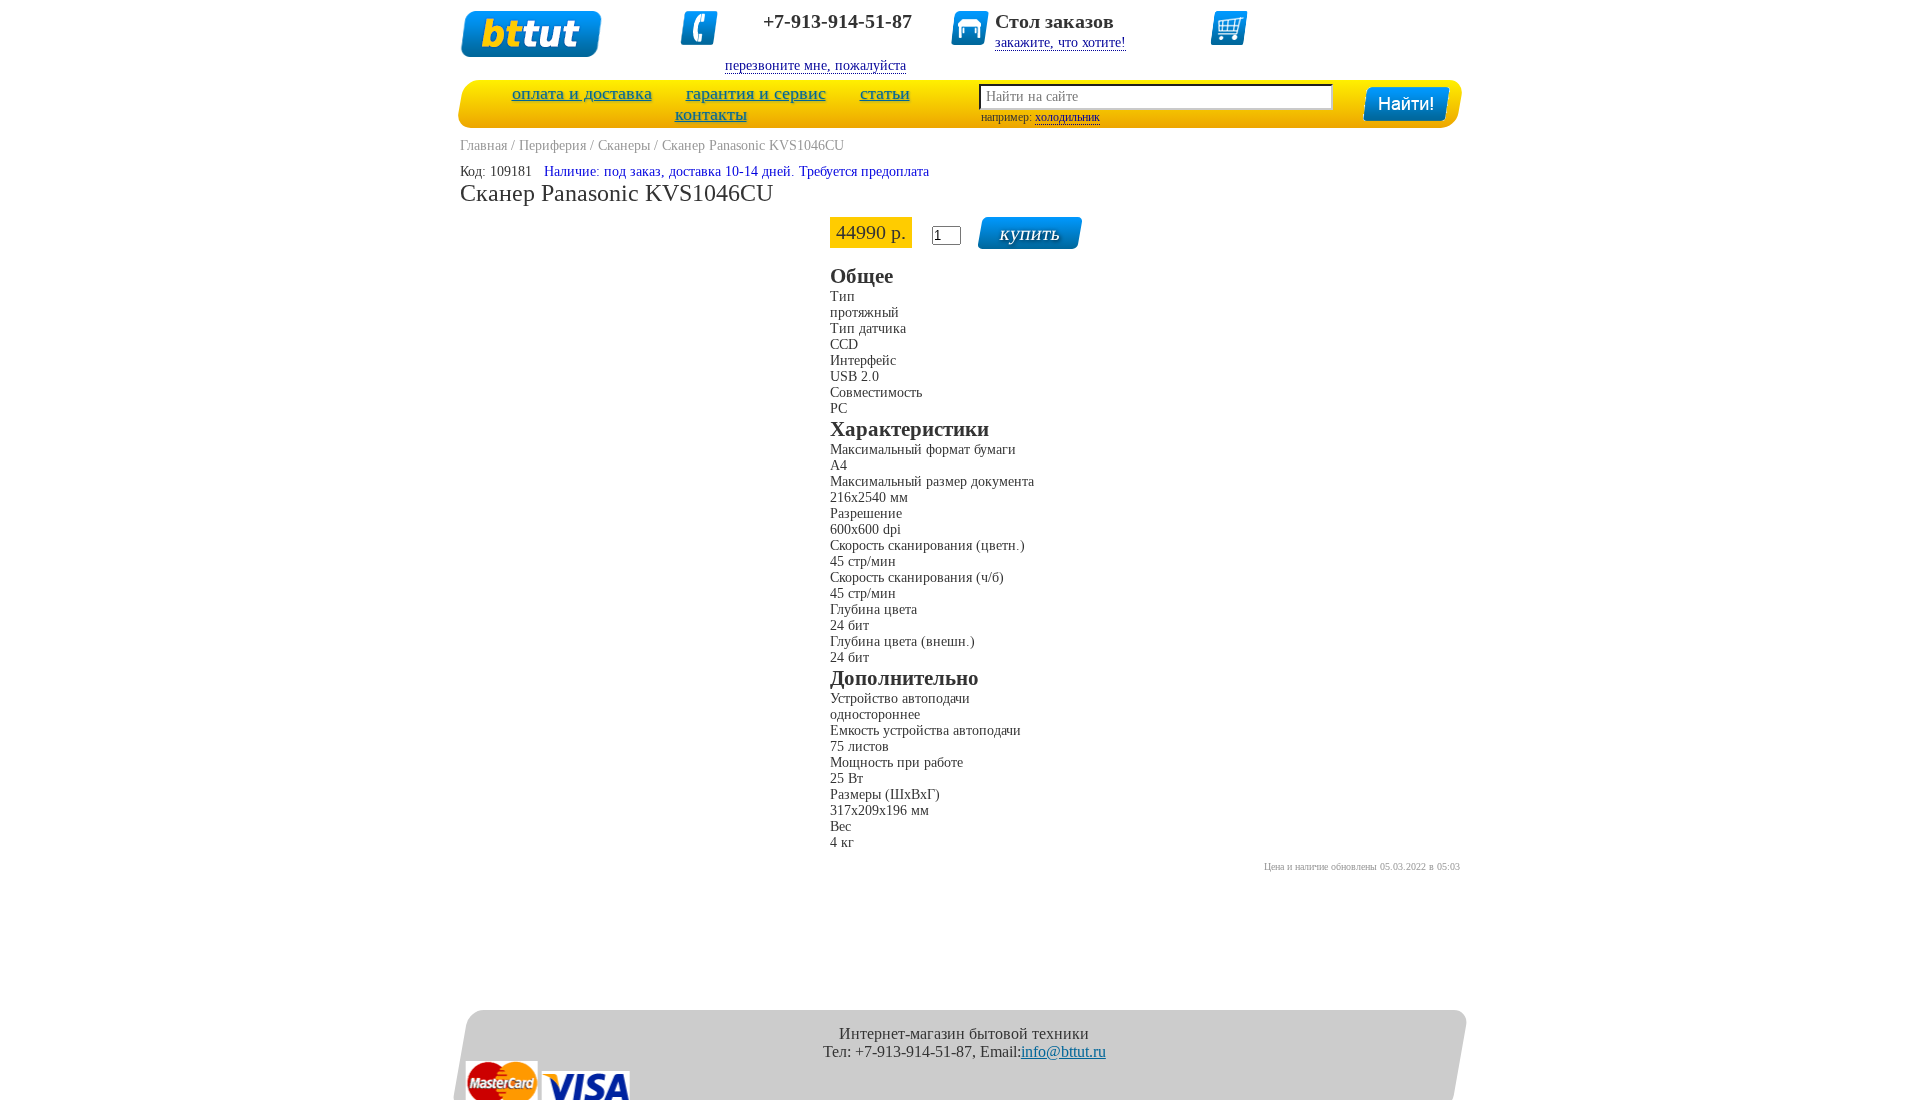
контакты (711, 114)
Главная (483, 145)
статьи (885, 93)
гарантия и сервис (756, 93)
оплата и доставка (582, 93)
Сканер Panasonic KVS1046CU (753, 145)
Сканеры (624, 145)
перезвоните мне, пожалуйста (815, 65)
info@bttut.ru (1063, 1051)
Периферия (552, 145)
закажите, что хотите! (1060, 42)
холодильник (1067, 117)
